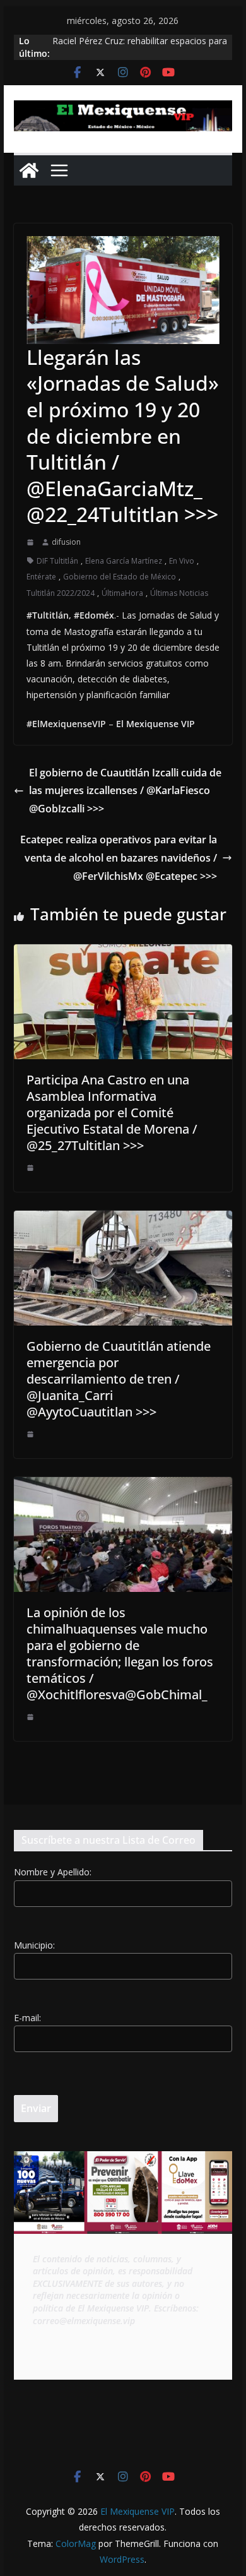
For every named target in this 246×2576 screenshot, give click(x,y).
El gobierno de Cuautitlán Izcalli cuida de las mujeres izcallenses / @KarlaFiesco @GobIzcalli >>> (125, 791)
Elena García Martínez (124, 561)
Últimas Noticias (179, 593)
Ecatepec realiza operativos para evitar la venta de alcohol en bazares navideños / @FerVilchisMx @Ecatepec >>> (119, 858)
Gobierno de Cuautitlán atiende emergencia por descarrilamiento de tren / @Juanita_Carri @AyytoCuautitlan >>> (119, 1379)
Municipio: (34, 1945)
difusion (66, 542)
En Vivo (182, 561)
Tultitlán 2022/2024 (61, 593)
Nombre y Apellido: (53, 1872)
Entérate (41, 577)
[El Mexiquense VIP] (29, 170)
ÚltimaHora (122, 593)
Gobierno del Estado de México (120, 577)
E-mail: (27, 2018)
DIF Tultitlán (57, 561)
